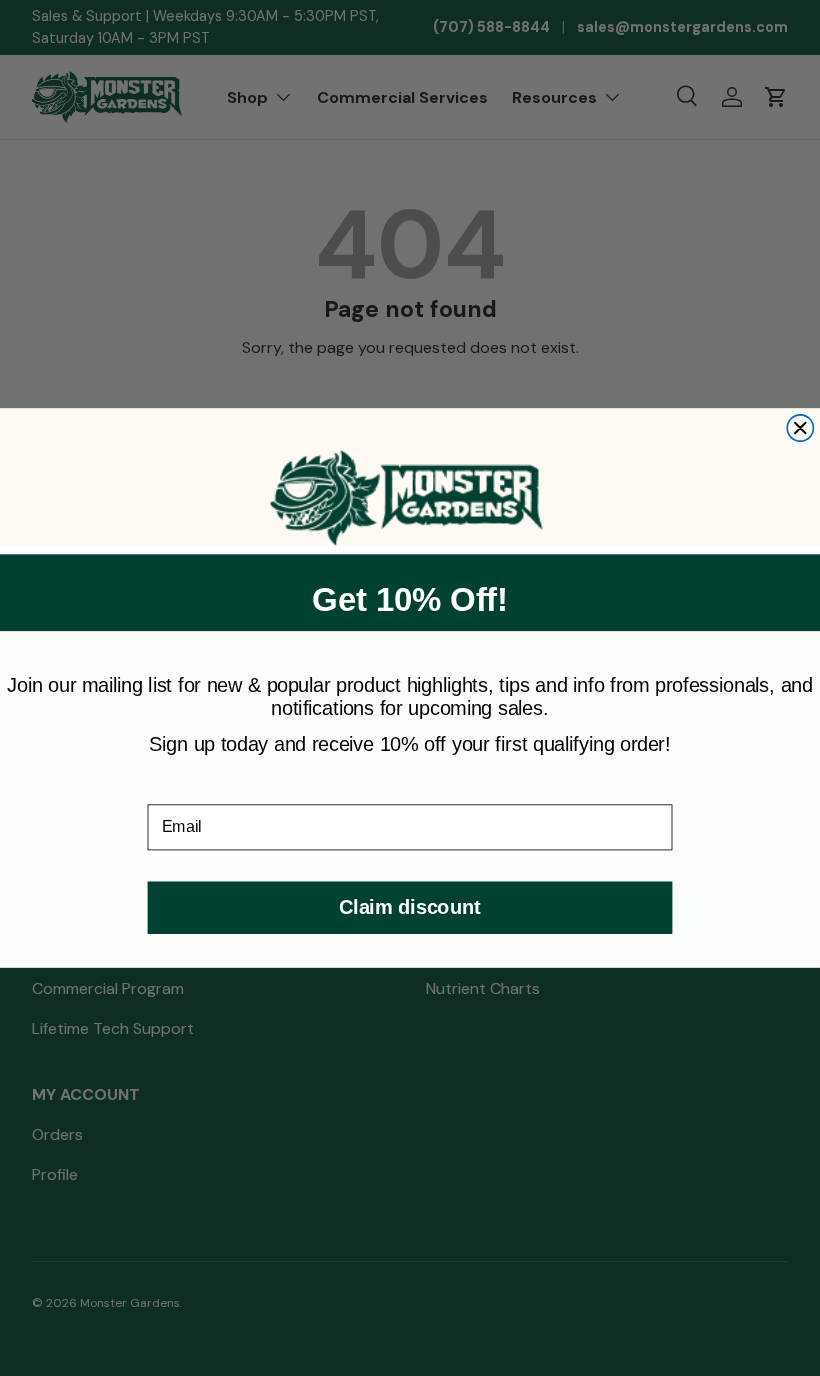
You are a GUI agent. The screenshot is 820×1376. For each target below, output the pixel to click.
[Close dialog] (800, 428)
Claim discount (410, 907)
